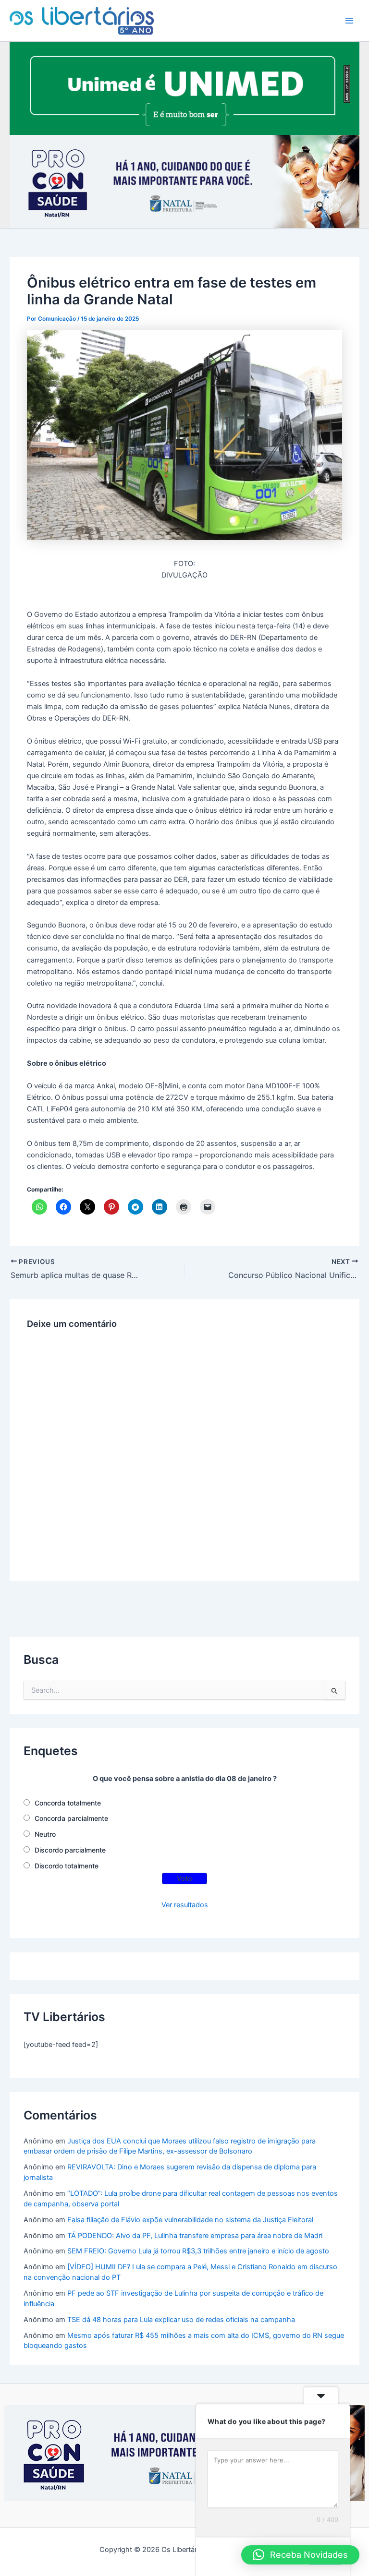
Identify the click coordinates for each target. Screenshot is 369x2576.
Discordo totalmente (67, 1866)
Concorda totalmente (68, 1803)
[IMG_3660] (184, 88)
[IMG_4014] (184, 181)
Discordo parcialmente (70, 1850)
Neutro (45, 1834)
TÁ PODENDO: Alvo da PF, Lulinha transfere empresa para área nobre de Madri (195, 2236)
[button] (300, 2555)
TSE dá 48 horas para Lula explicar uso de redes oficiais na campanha (181, 2320)
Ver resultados (185, 1905)
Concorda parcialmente (71, 1818)
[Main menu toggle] (349, 21)
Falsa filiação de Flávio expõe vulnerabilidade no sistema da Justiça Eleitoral (190, 2220)
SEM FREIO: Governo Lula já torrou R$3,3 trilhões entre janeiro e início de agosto (198, 2251)
